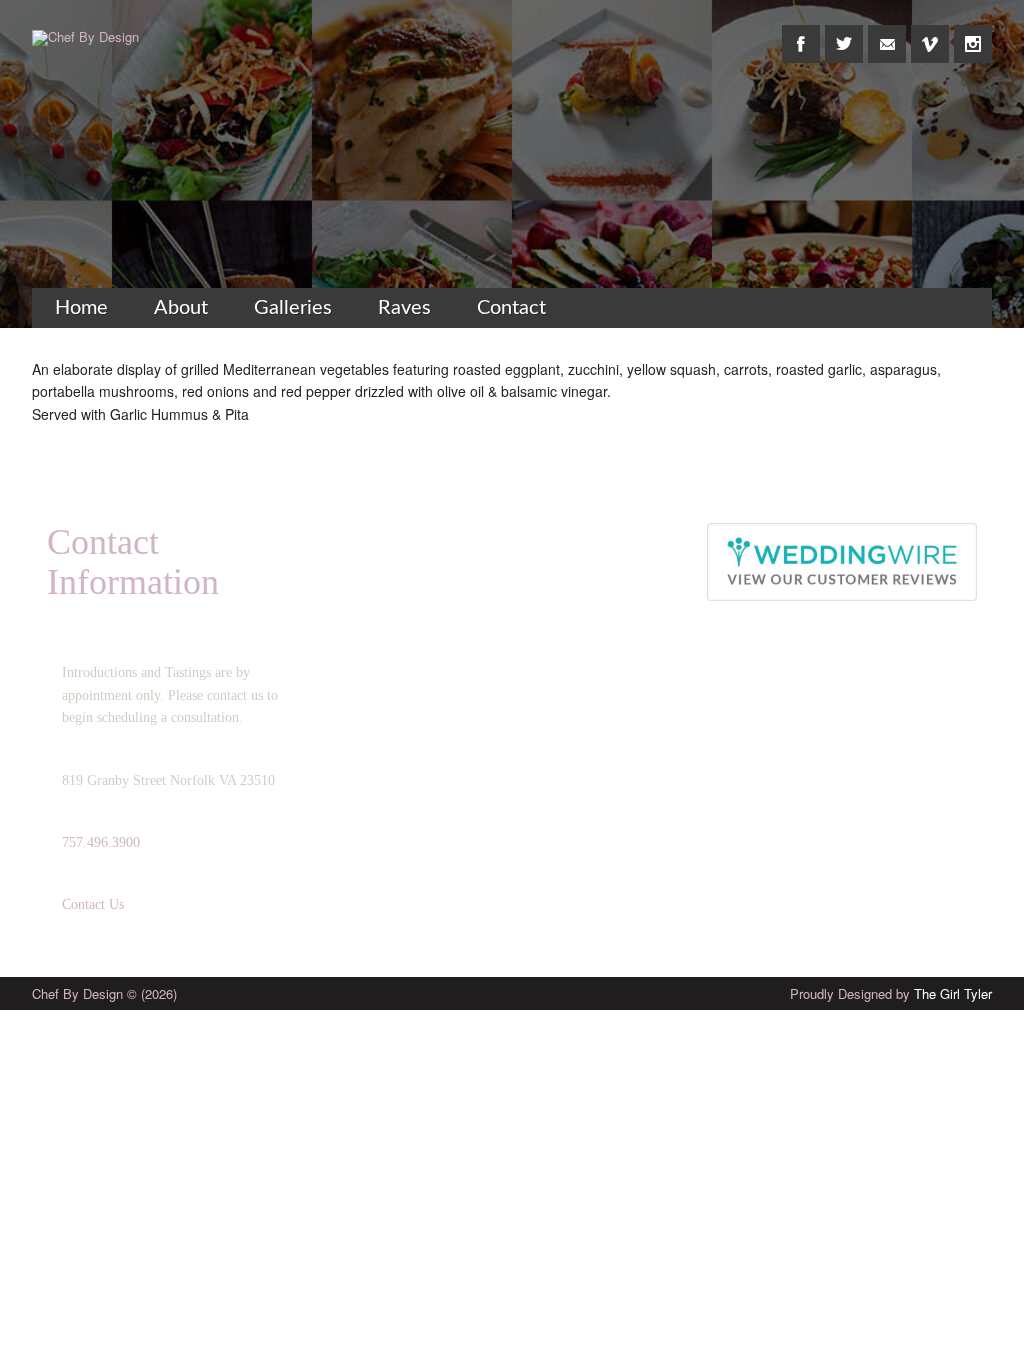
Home (81, 308)
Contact (511, 308)
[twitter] (844, 33)
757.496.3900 (101, 842)
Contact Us (93, 904)
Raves (404, 308)
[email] (887, 33)
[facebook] (801, 33)
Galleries (293, 308)
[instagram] (973, 33)
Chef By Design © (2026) (104, 993)
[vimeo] (930, 33)
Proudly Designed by (891, 993)
